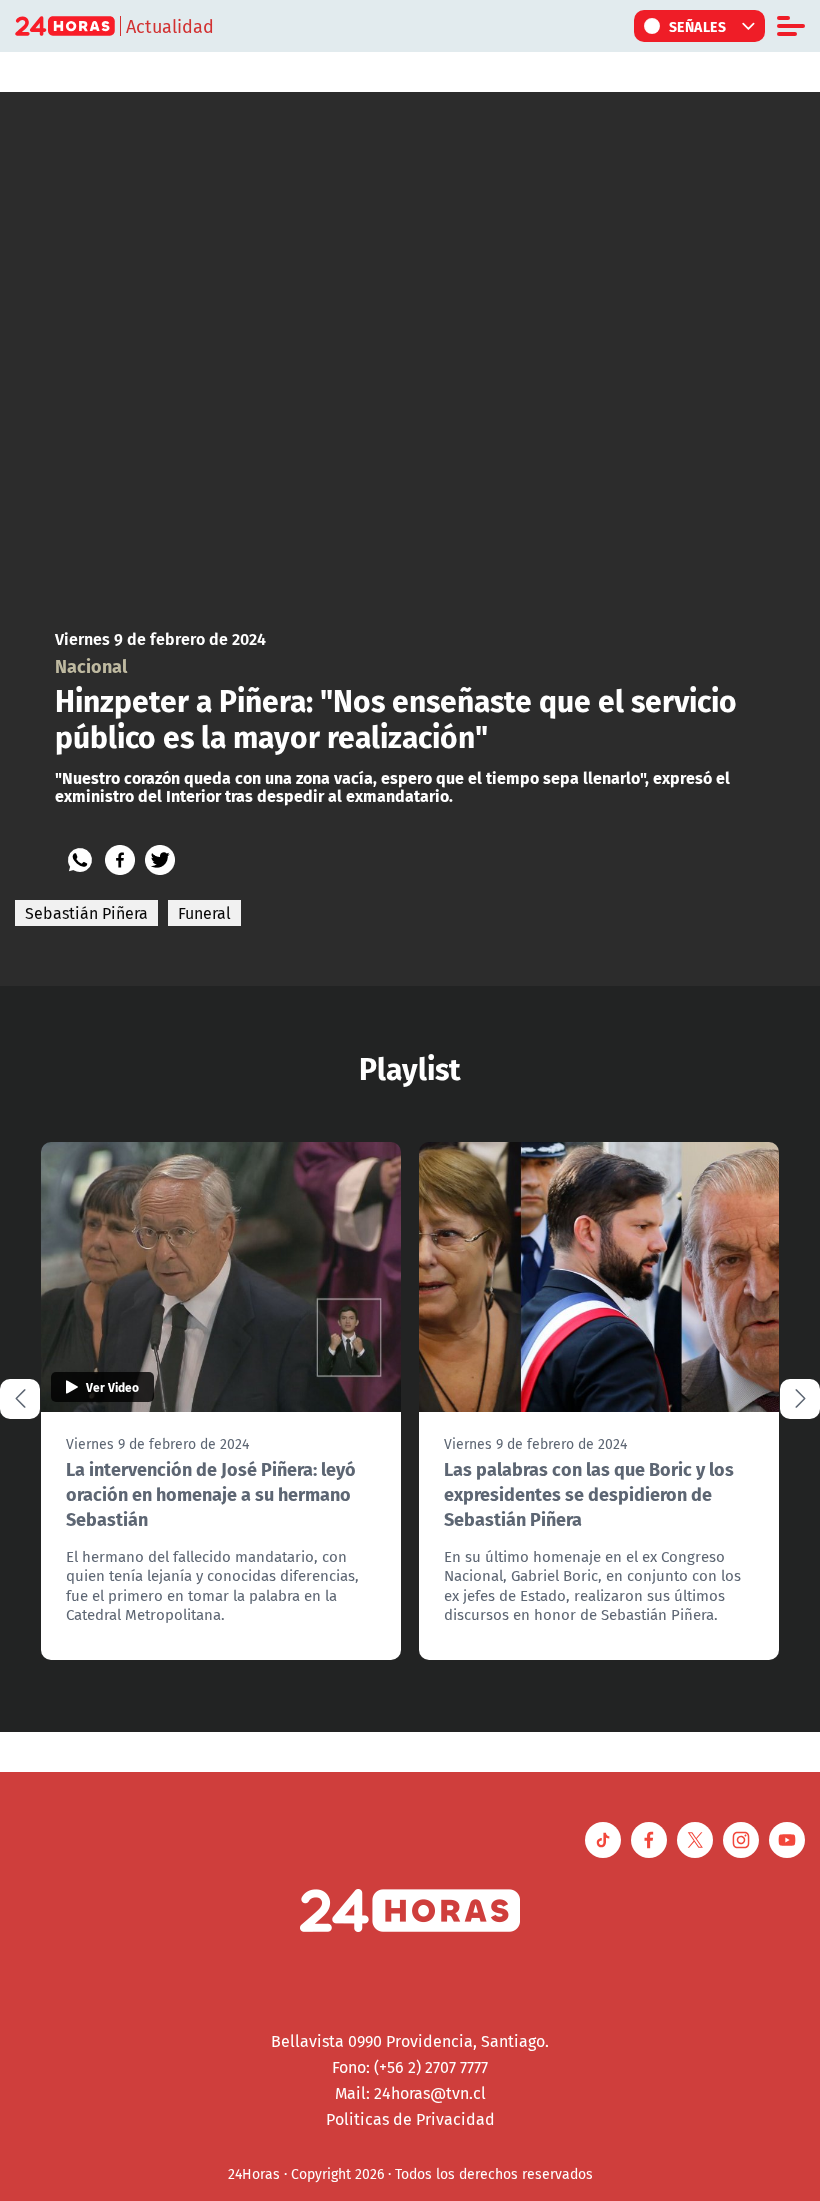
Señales (698, 26)
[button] (800, 1399)
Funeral (204, 913)
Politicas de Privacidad (410, 2119)
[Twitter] (160, 860)
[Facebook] (120, 860)
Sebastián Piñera (86, 913)
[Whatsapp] (80, 860)
